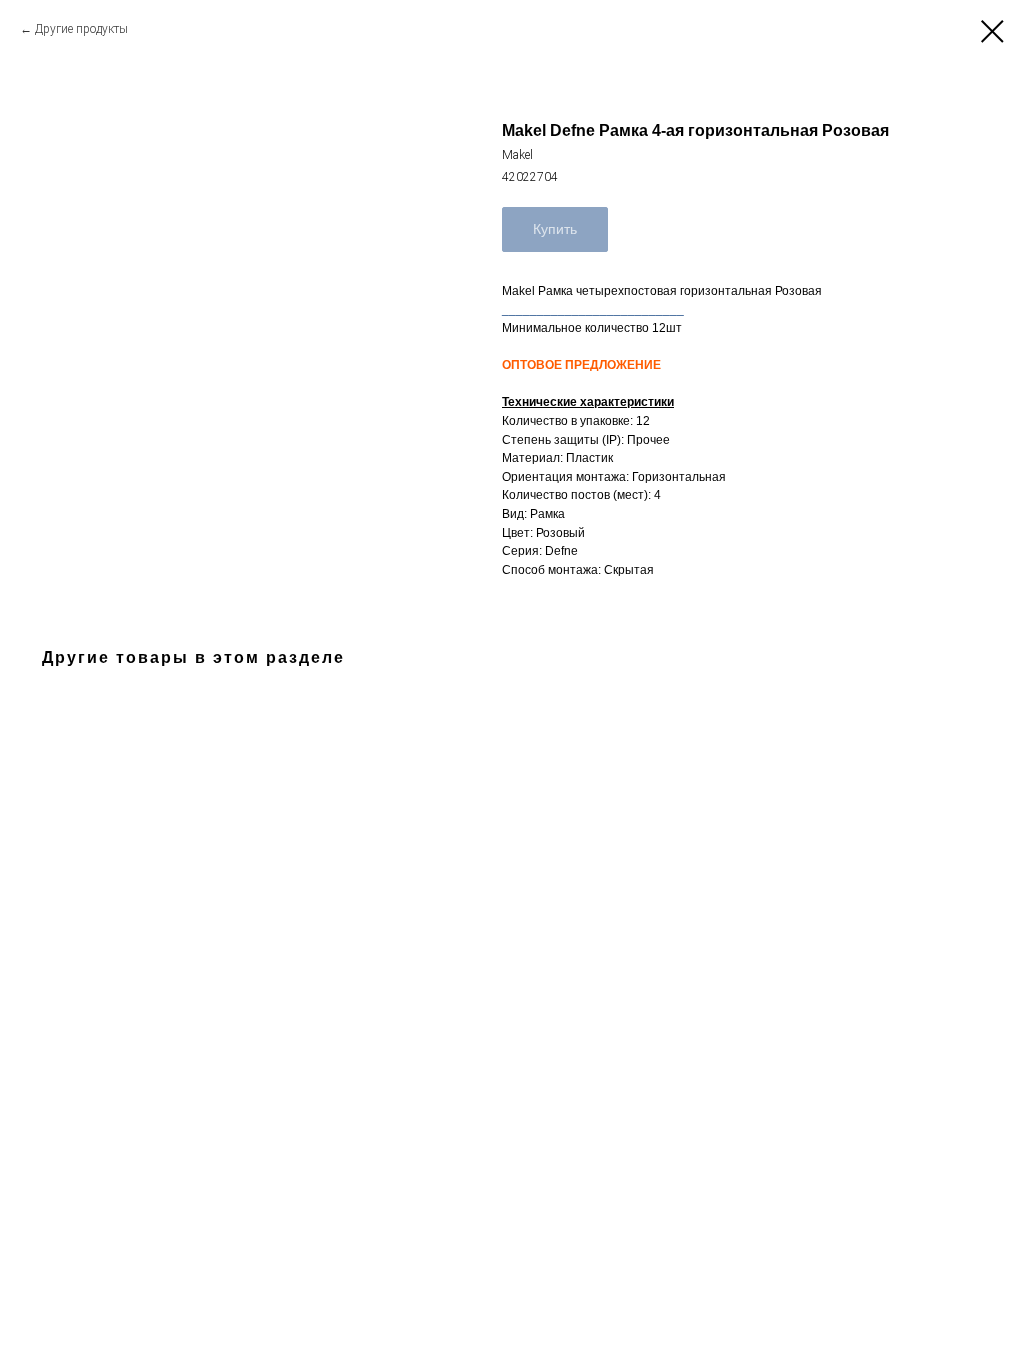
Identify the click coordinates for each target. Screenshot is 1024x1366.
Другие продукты (81, 29)
